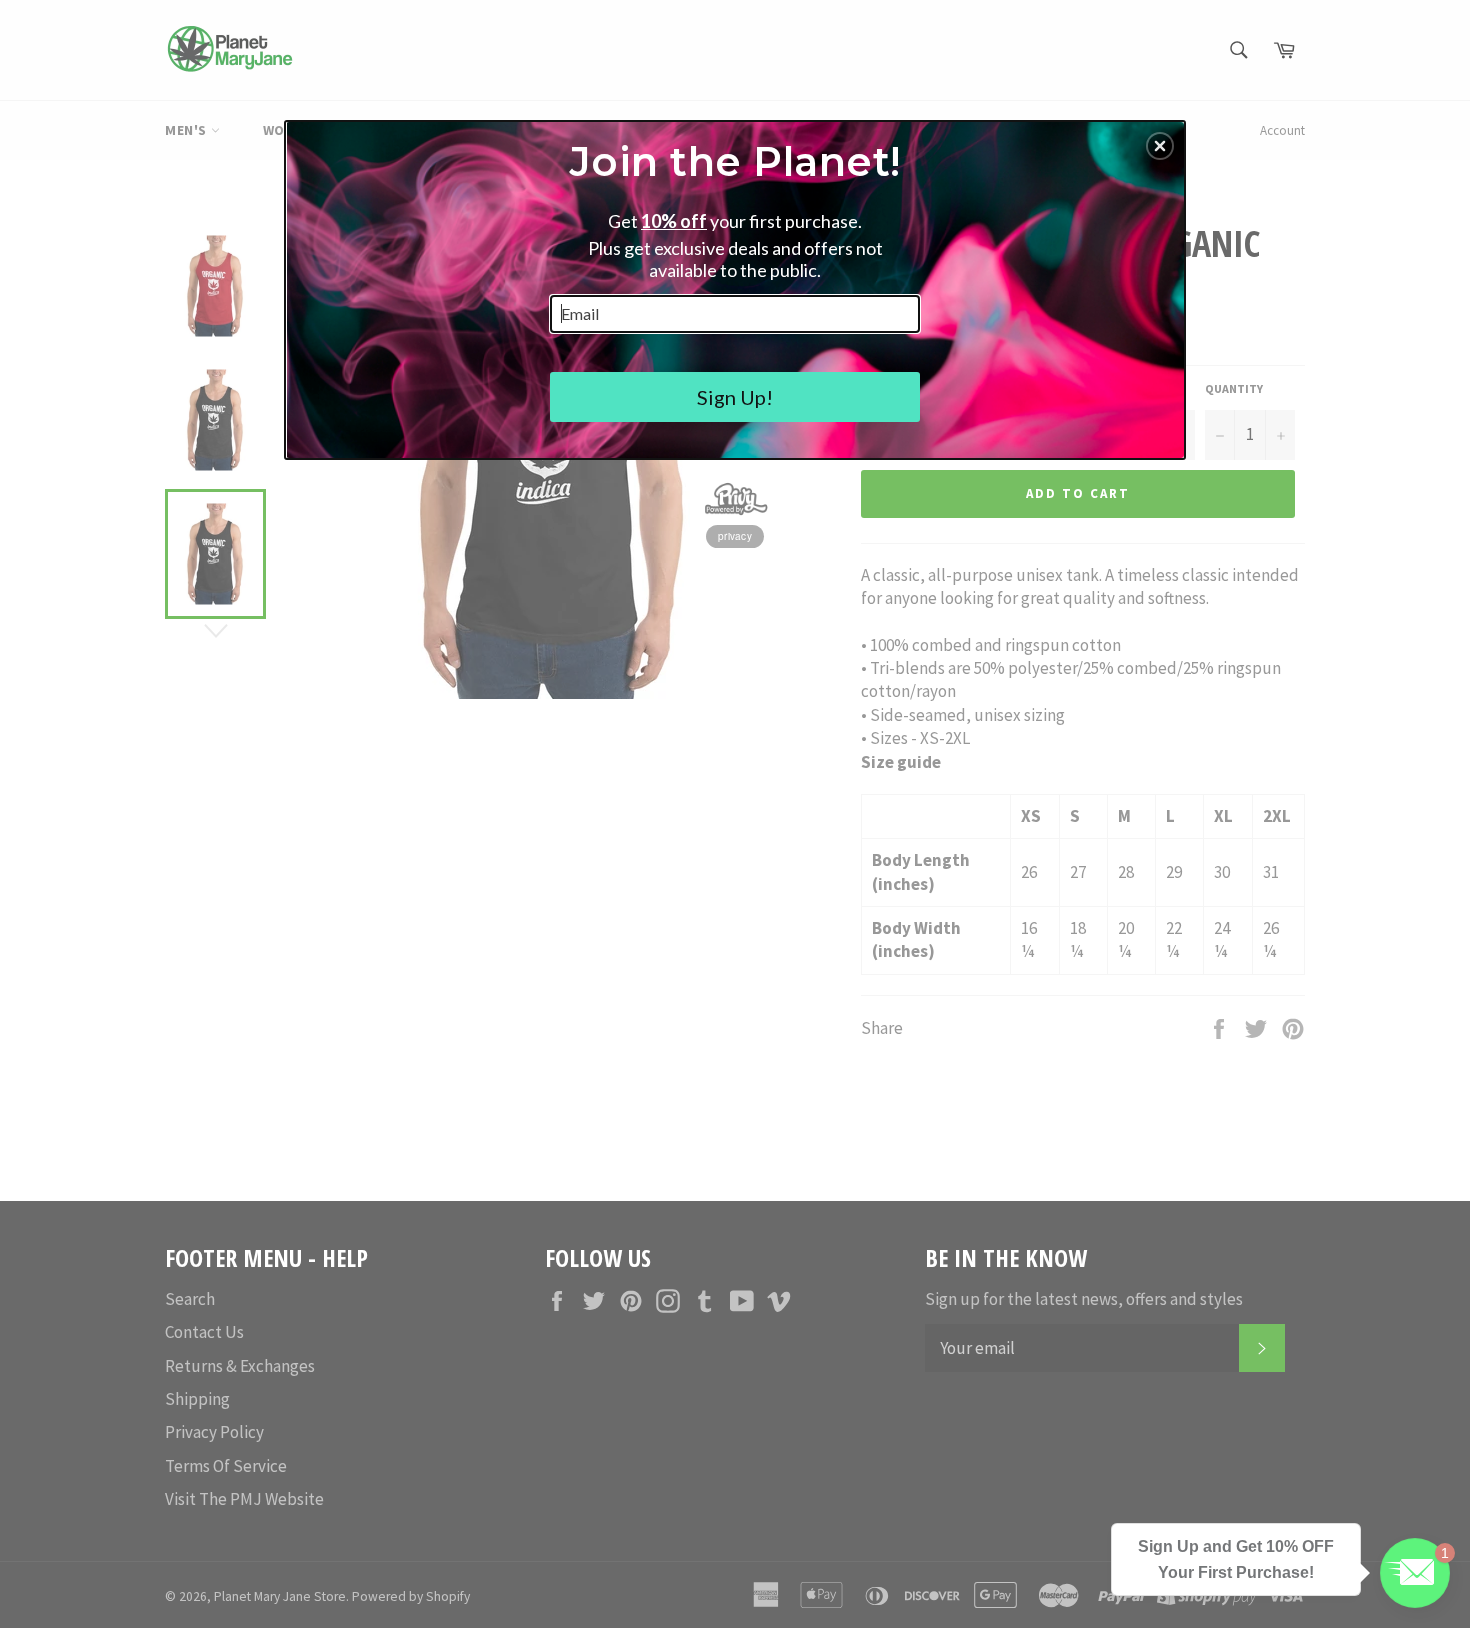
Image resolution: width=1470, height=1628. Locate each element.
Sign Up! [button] (735, 397)
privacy (735, 536)
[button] (1160, 146)
